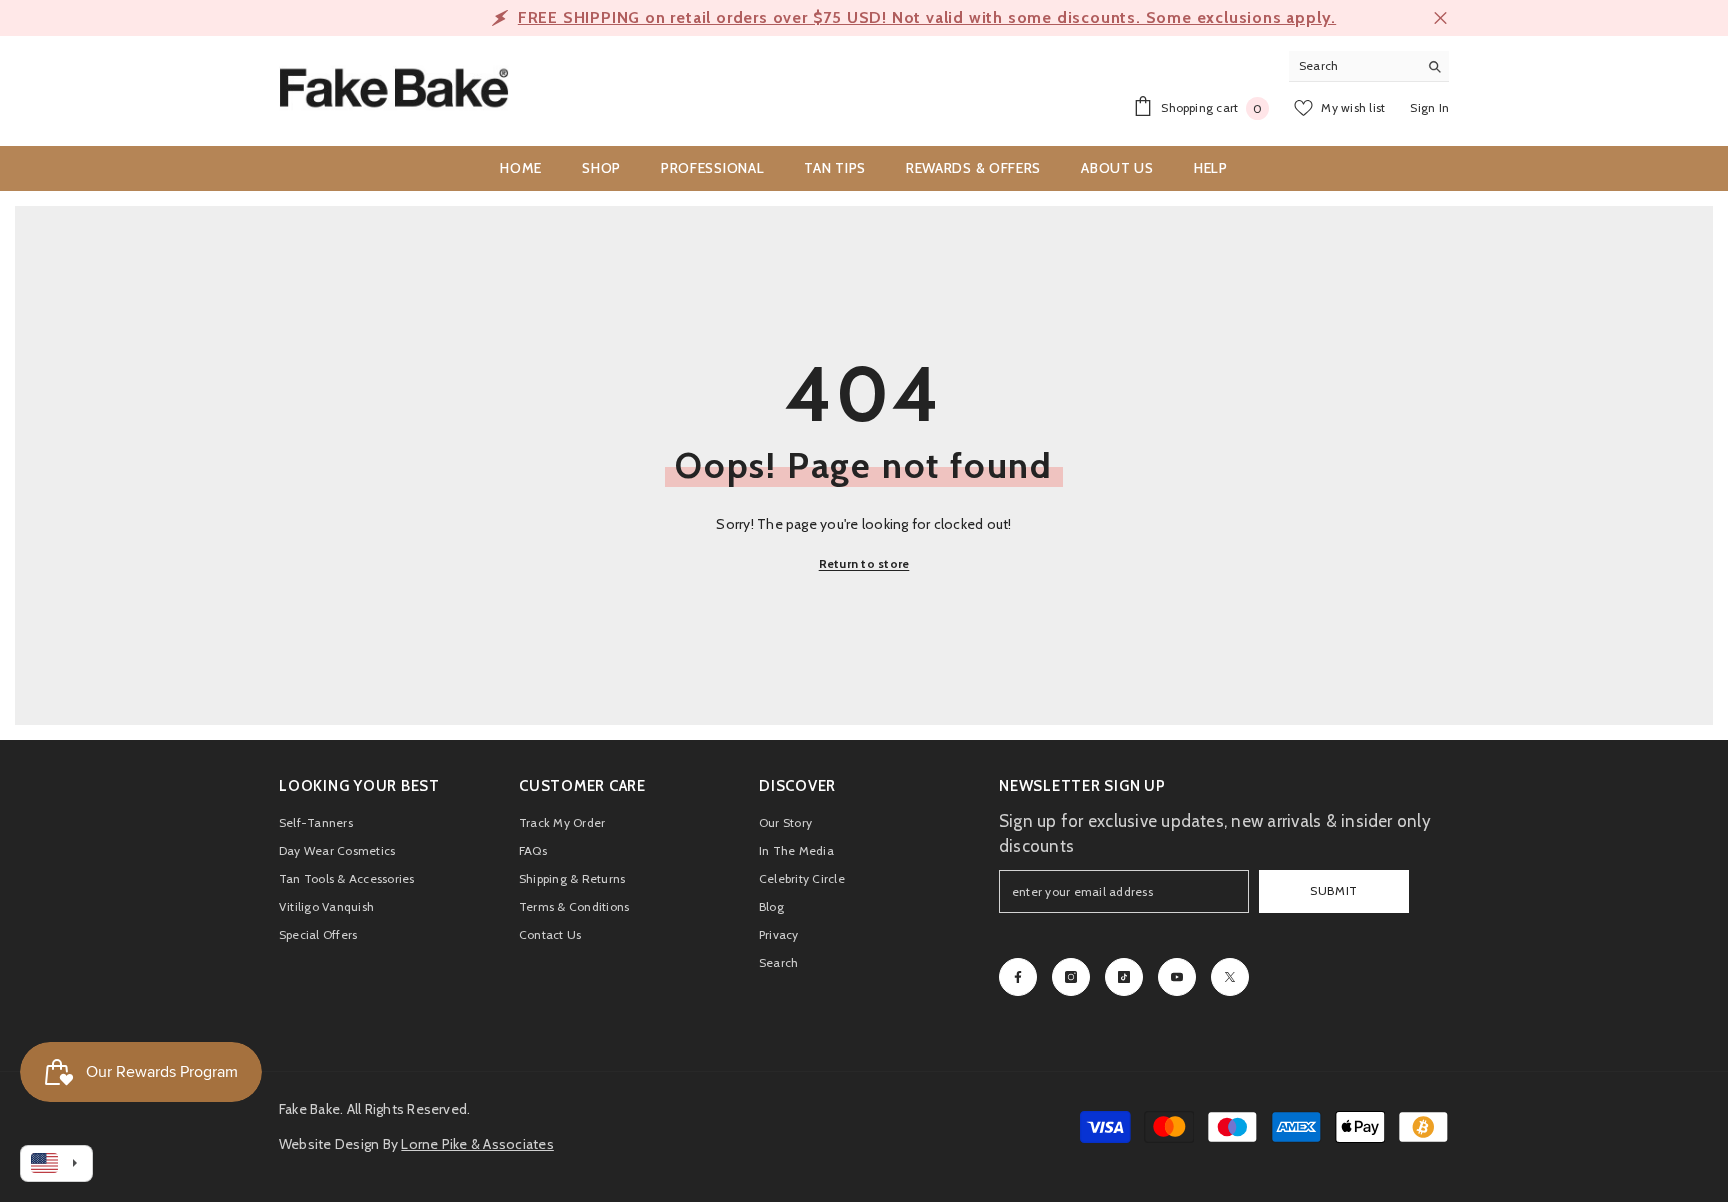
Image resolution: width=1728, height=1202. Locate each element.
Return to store (864, 563)
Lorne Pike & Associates (477, 1144)
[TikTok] (1124, 977)
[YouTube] (1177, 977)
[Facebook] (1018, 977)
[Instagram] (1071, 977)
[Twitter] (1230, 977)
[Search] (1369, 66)
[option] (864, 18)
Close (1440, 18)
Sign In (1429, 107)
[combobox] (1353, 66)
